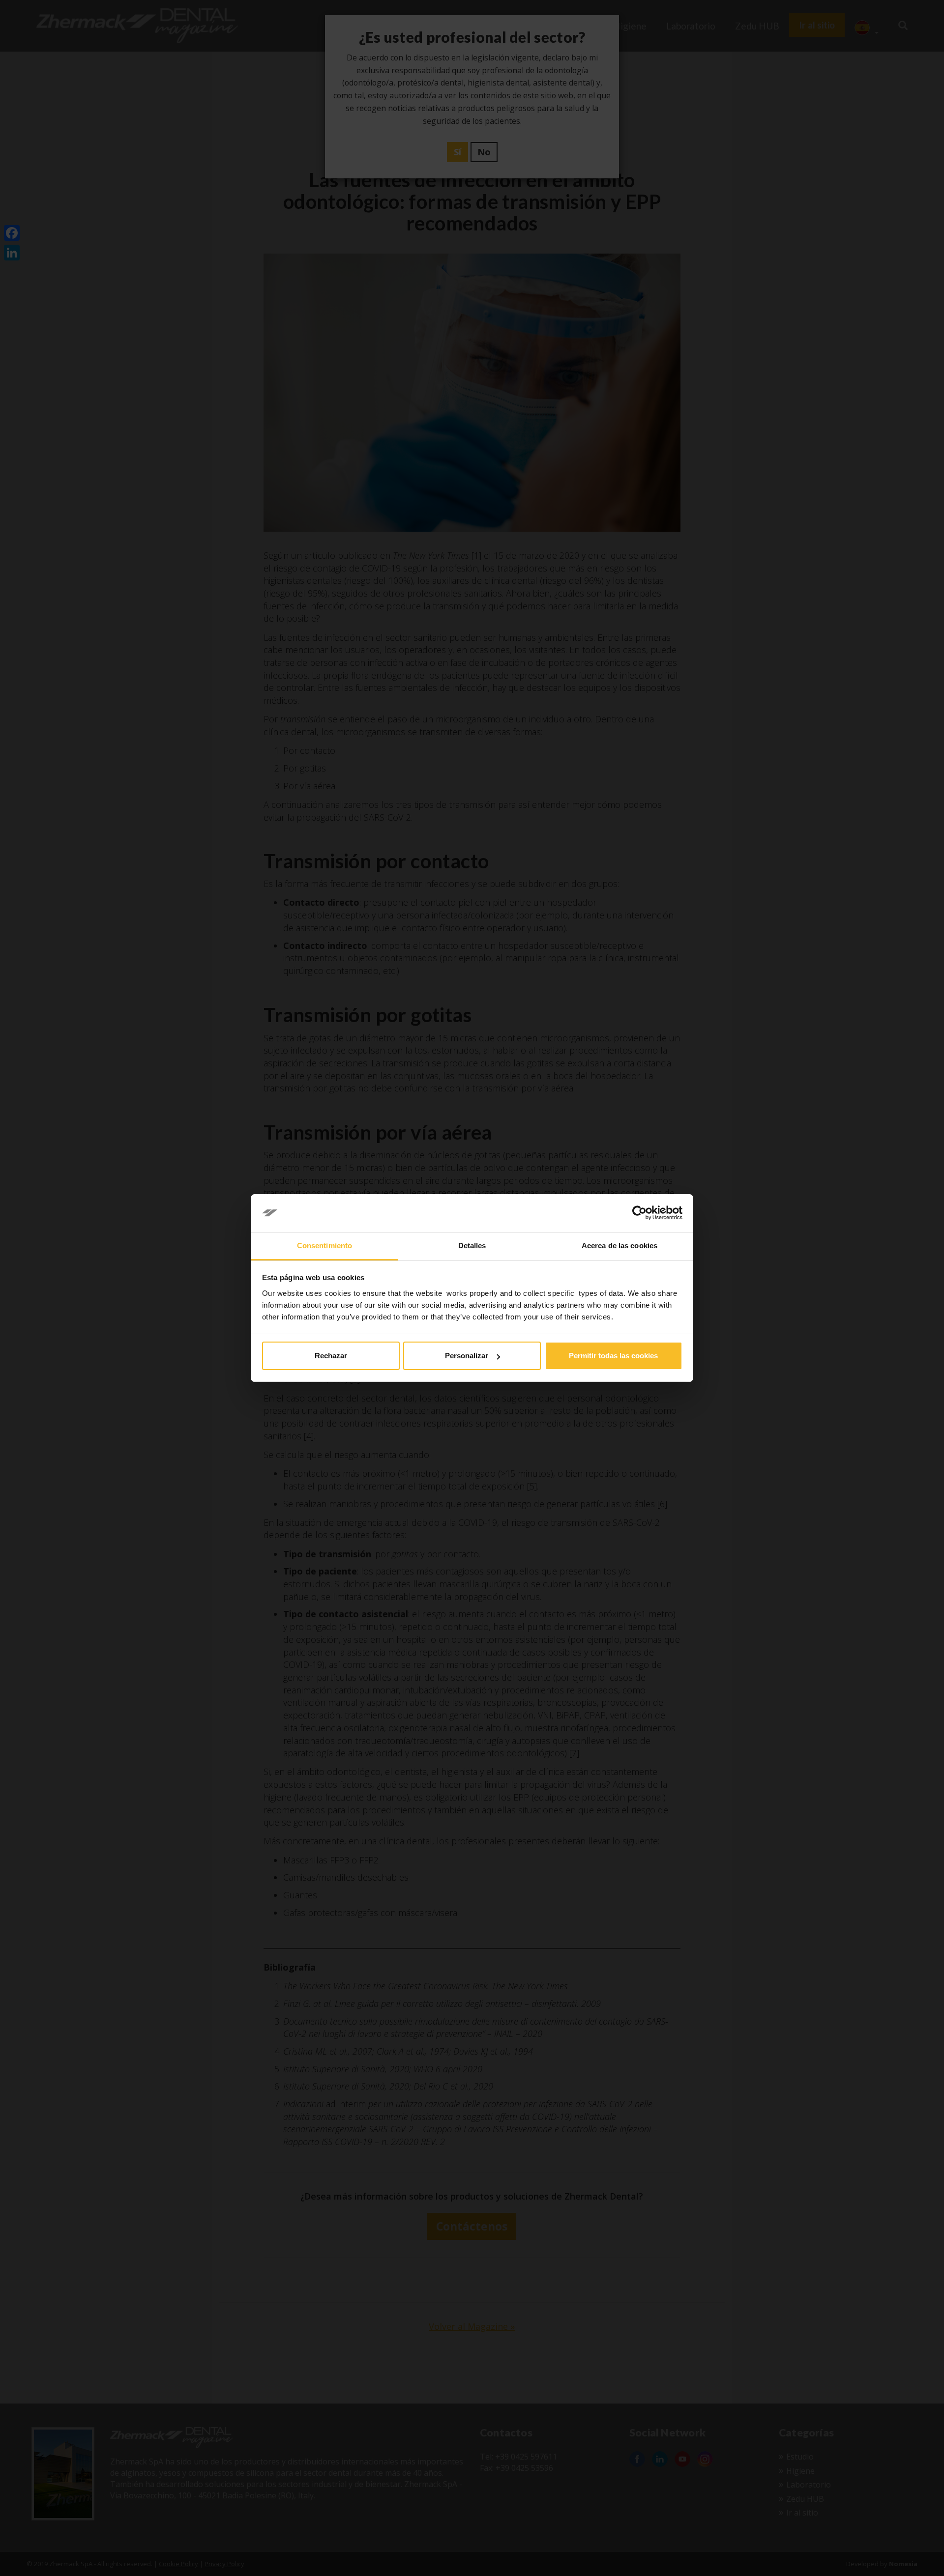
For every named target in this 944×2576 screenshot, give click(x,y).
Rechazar (331, 1356)
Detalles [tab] (472, 1245)
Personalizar (467, 1356)
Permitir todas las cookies (613, 1356)
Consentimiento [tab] (324, 1245)
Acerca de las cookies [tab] (619, 1245)
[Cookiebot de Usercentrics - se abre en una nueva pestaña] (639, 1213)
